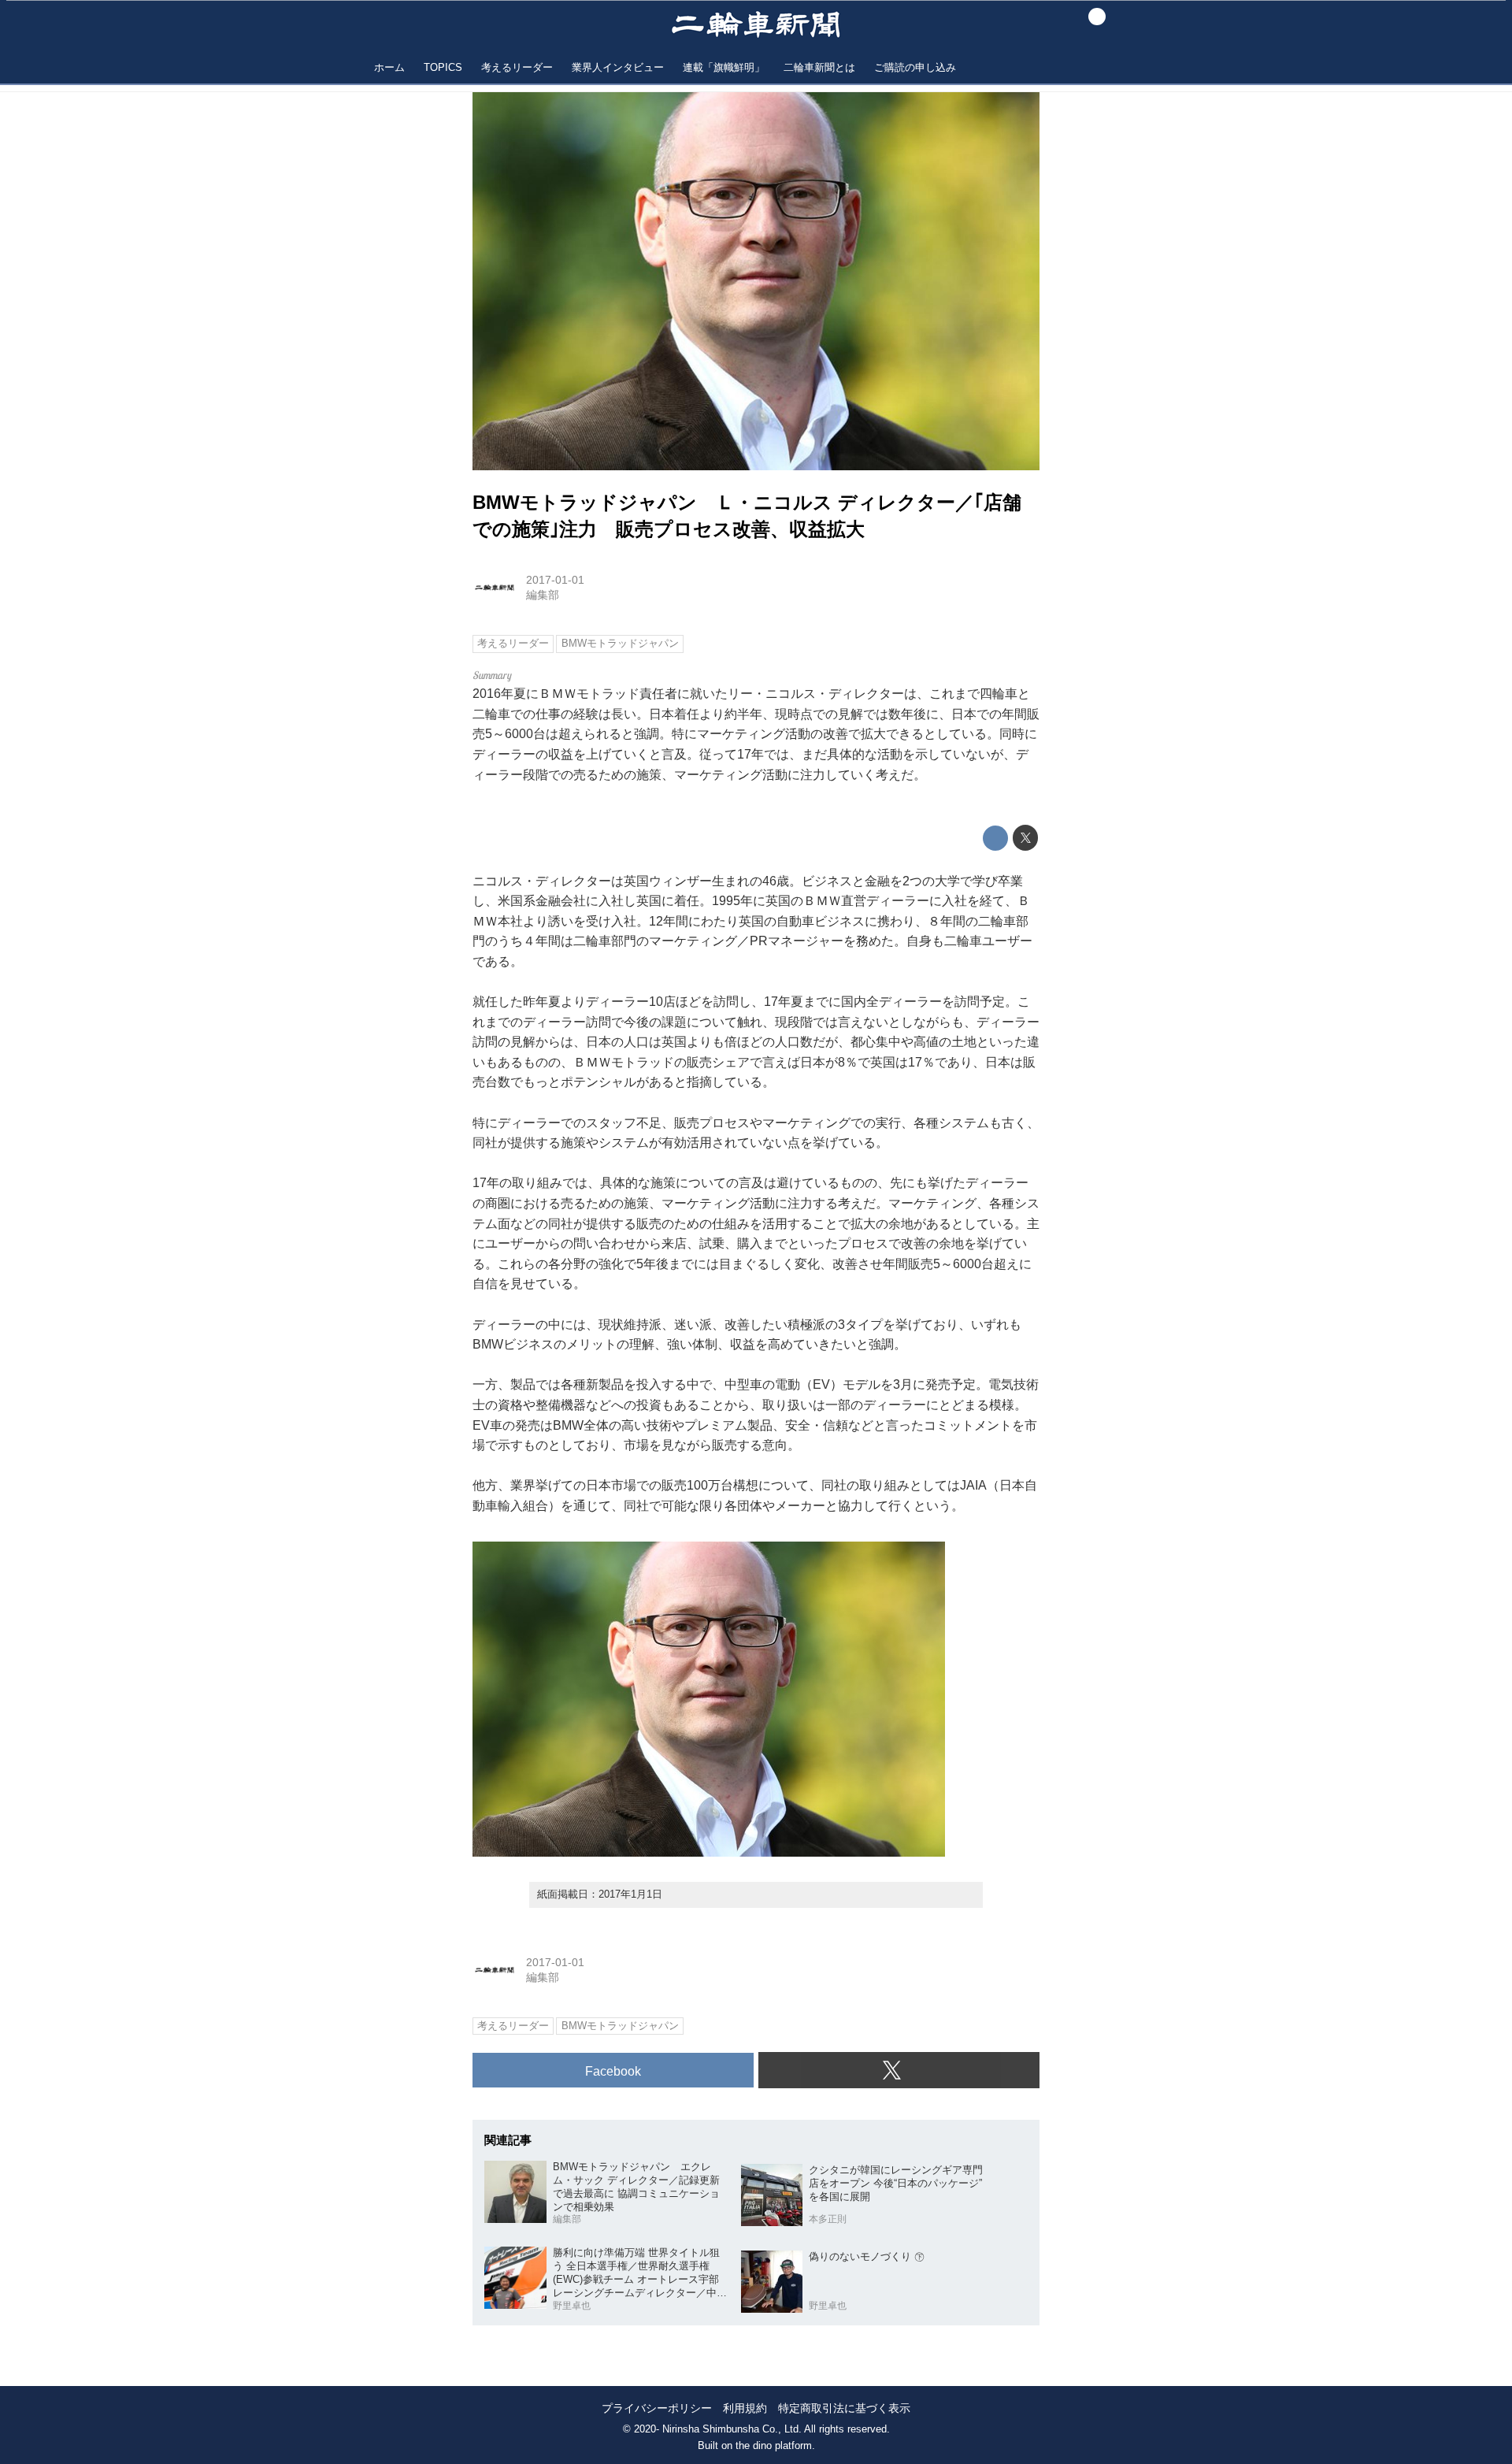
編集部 (543, 595)
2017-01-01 (555, 580)
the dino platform (774, 2445)
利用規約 (745, 2408)
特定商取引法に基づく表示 (844, 2408)
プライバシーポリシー (657, 2408)
